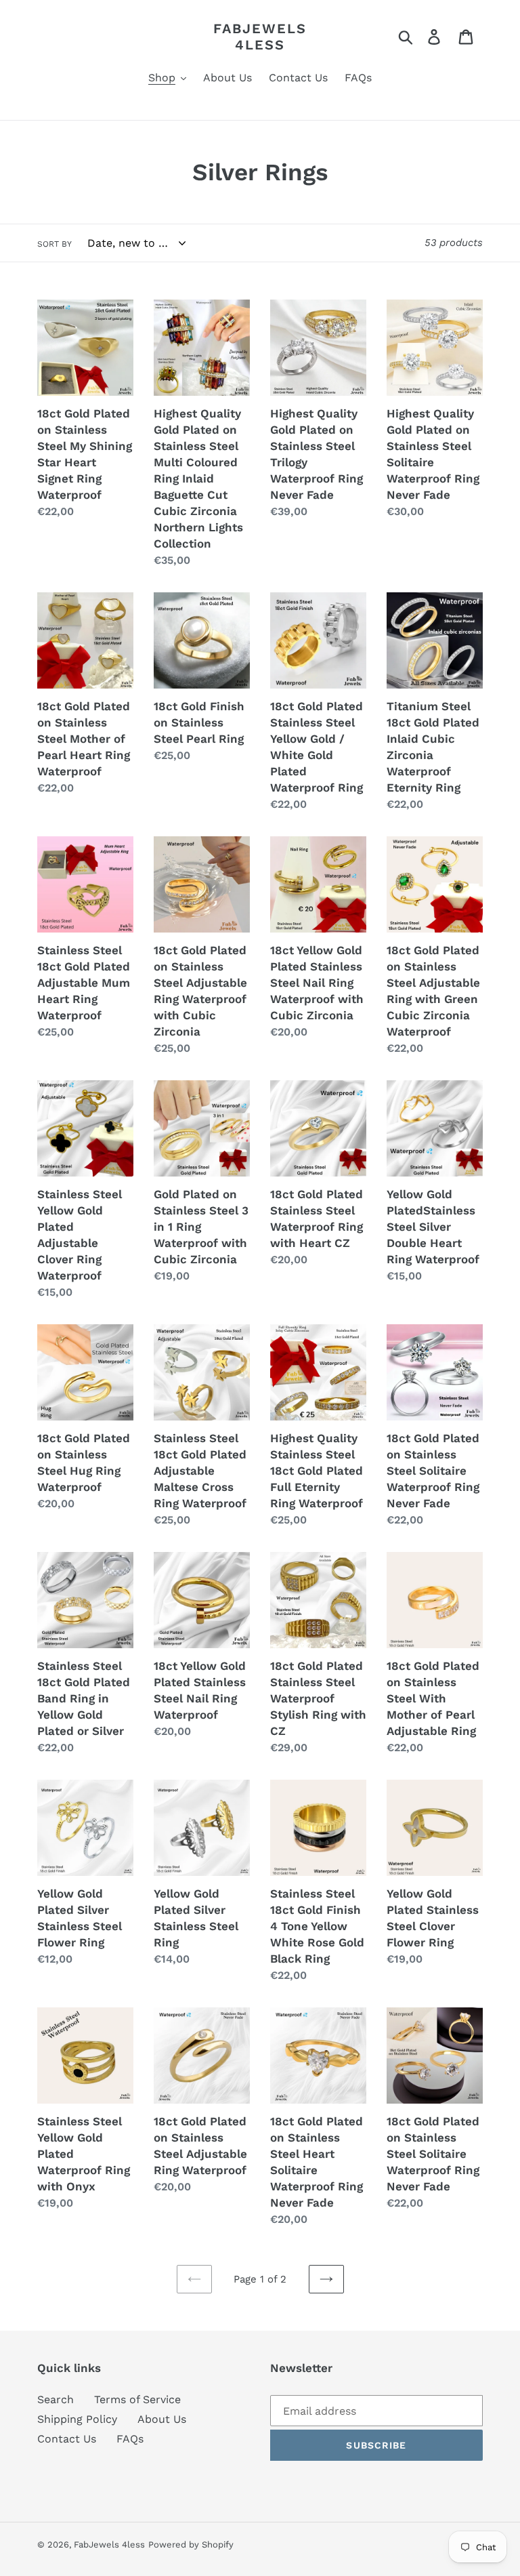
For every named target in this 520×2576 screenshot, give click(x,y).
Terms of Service (137, 2399)
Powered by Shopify (191, 2544)
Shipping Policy (77, 2419)
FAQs (130, 2439)
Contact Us (67, 2439)
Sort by (55, 244)
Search (56, 2399)
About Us (162, 2419)
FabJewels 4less (260, 37)
